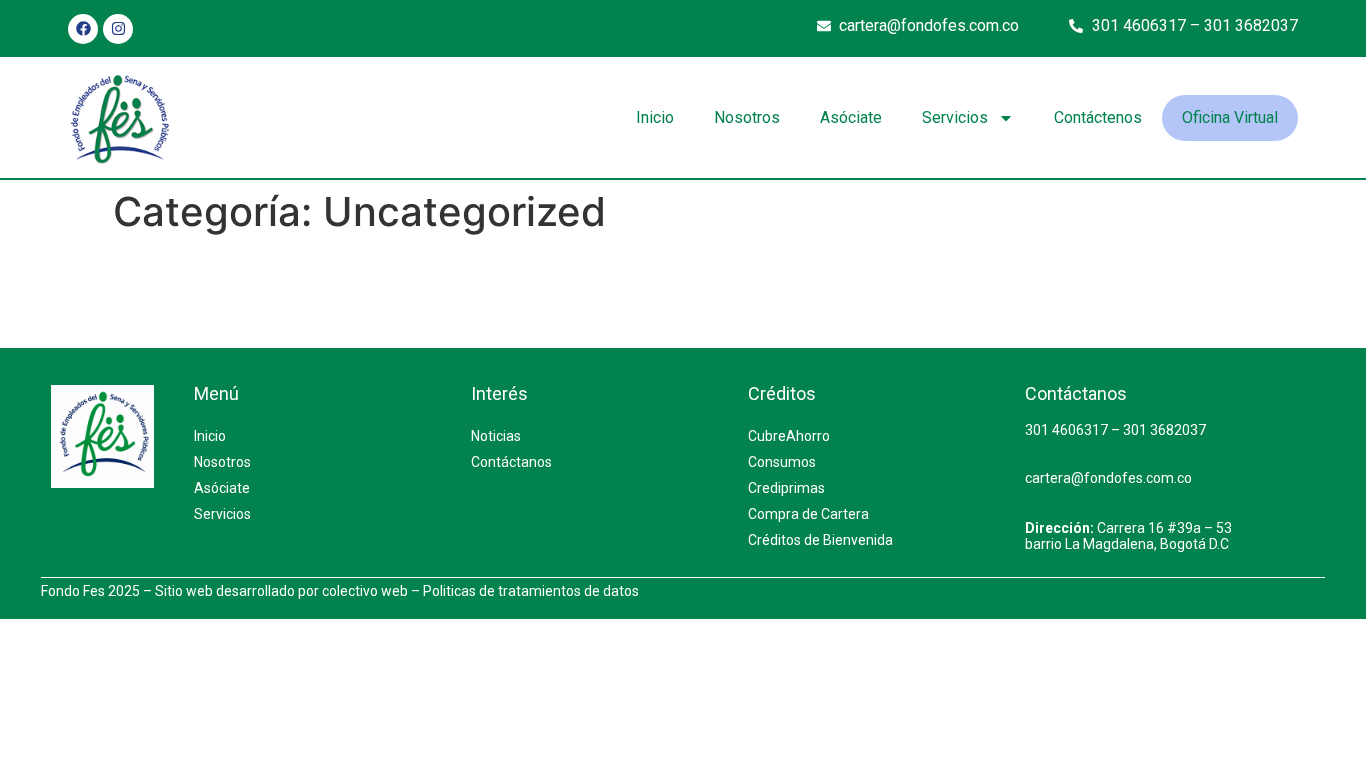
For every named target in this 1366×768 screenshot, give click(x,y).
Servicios (955, 117)
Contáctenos (1098, 117)
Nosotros (747, 117)
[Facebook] (83, 29)
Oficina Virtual (1230, 117)
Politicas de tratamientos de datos (531, 591)
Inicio (655, 117)
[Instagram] (118, 29)
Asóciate (851, 117)
